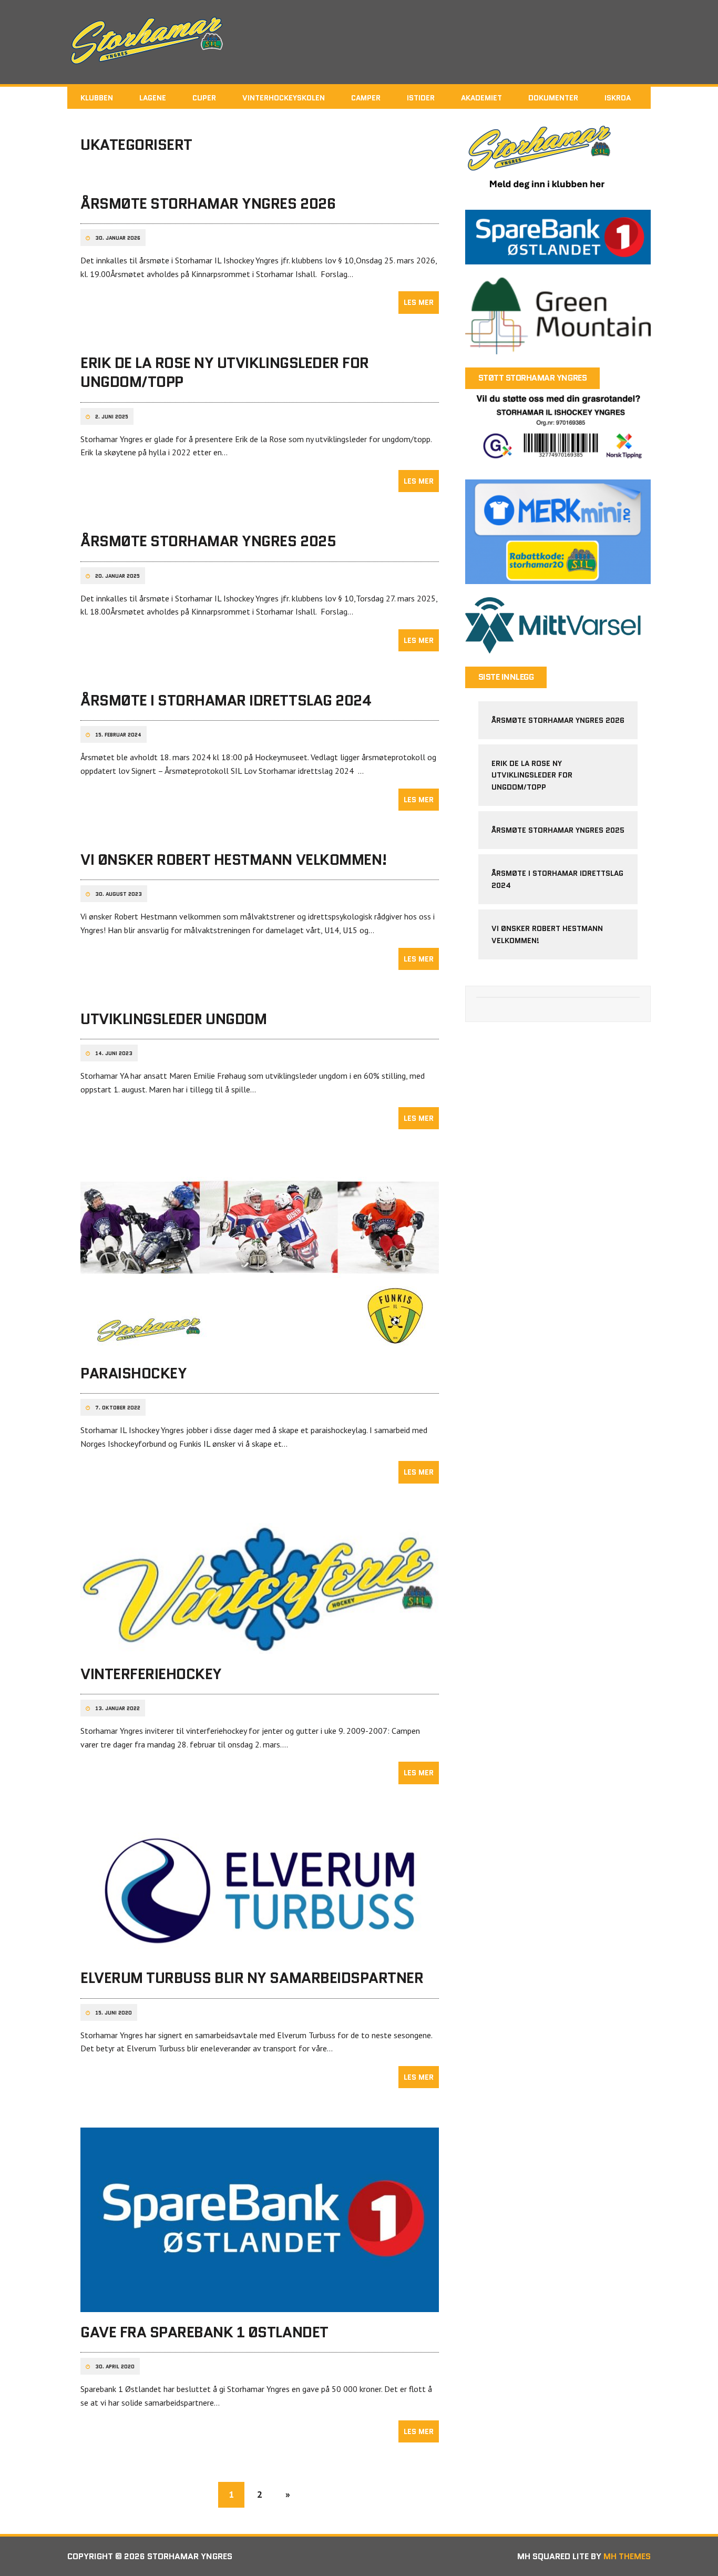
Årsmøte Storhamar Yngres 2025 (208, 541)
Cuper (204, 98)
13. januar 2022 (117, 1709)
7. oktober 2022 (118, 1408)
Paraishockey (134, 1373)
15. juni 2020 (114, 2013)
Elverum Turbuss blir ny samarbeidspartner (252, 1978)
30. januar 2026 (118, 238)
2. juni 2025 (112, 417)
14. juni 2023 (114, 1054)
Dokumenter (553, 98)
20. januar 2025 (117, 576)
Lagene (153, 98)
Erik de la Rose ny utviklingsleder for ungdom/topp (225, 372)
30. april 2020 (115, 2367)
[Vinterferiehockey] (260, 1647)
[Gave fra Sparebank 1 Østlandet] (260, 2305)
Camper (366, 98)
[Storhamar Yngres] (359, 42)
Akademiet (481, 98)
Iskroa (618, 98)
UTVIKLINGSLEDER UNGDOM (173, 1019)
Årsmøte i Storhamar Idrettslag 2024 (226, 700)
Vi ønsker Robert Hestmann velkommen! (234, 860)
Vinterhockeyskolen (284, 98)
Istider (421, 98)
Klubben (97, 98)
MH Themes (627, 2556)
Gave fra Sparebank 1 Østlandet (204, 2332)
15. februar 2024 (118, 735)
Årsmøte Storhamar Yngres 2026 (208, 203)
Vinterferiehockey (151, 1674)
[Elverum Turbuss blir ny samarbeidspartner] (260, 1951)
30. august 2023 (119, 894)
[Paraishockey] (260, 1346)
